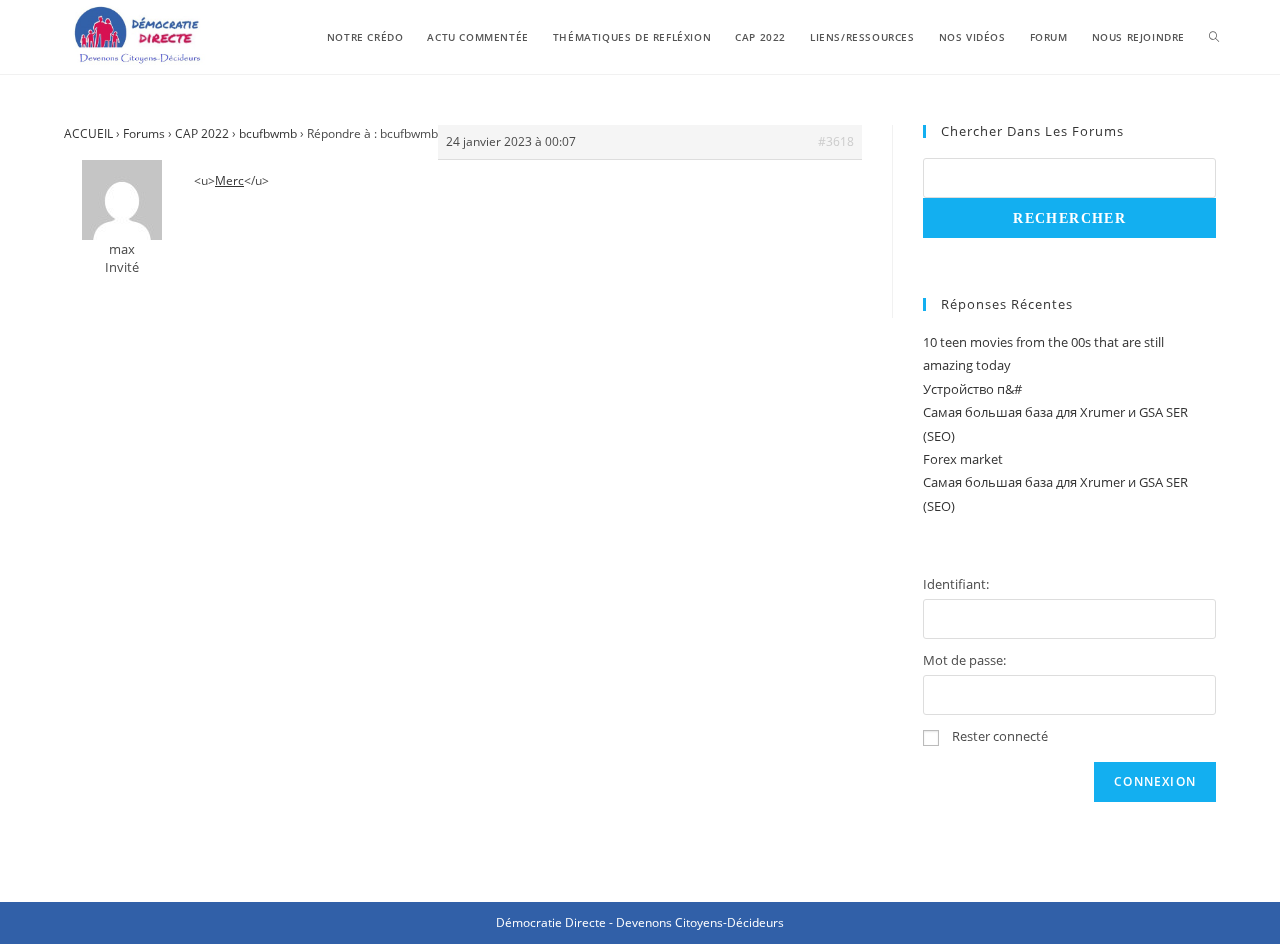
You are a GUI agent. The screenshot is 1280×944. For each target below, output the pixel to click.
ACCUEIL (88, 133)
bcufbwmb (268, 133)
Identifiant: (956, 584)
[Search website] (1214, 37)
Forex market (963, 459)
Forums (144, 133)
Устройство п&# (972, 389)
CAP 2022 (202, 133)
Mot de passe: (964, 660)
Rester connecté (1000, 736)
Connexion (1155, 781)
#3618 (836, 141)
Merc (229, 180)
